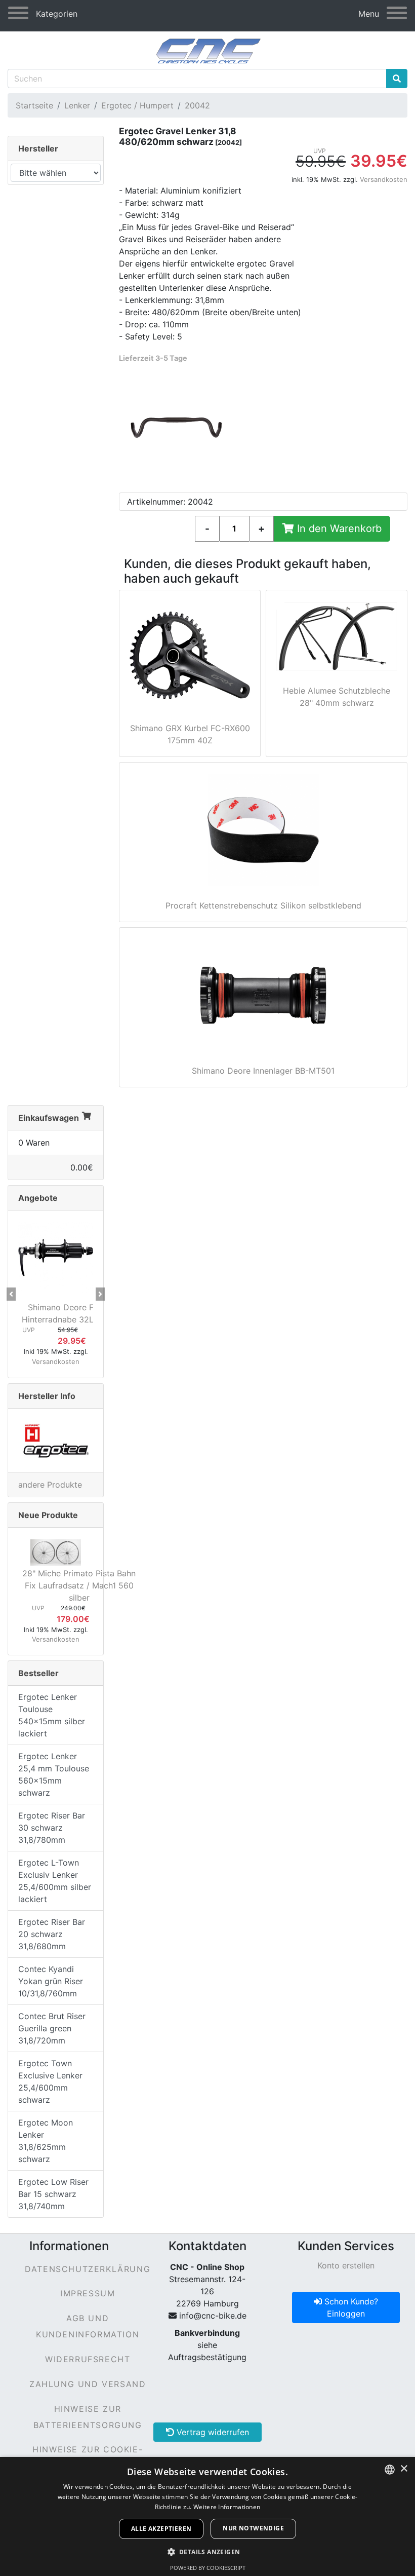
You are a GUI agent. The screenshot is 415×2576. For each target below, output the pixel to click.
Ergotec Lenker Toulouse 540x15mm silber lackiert (52, 1715)
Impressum (88, 2293)
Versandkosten (384, 179)
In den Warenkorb (338, 528)
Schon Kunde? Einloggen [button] (350, 2307)
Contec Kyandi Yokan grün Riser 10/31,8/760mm (51, 1981)
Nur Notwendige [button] (253, 2528)
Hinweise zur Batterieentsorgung (88, 2417)
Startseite (34, 105)
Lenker (77, 105)
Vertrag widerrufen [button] (212, 2432)
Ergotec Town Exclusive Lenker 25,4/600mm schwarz (50, 2081)
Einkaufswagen (49, 1118)
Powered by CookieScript (208, 2568)
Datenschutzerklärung (88, 2269)
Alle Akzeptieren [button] (161, 2529)
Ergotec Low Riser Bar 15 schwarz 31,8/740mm (53, 2194)
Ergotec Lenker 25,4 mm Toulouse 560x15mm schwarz (54, 1774)
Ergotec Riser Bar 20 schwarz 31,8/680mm (52, 1934)
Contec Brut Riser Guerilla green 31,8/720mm (52, 2028)
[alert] (207, 2516)
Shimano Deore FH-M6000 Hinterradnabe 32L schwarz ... (79, 1313)
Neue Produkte (48, 1515)
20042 (197, 105)
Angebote (38, 1198)
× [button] (404, 2469)
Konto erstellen (346, 2265)
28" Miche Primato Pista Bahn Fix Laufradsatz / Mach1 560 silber (79, 1585)
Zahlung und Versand (88, 2384)
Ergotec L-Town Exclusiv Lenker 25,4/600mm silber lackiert (55, 1881)
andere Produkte (50, 1485)
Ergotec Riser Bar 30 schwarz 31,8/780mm (52, 1828)
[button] (11, 1294)
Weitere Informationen (227, 2507)
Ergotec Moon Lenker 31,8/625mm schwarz (46, 2141)
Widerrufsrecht (88, 2359)
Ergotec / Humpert (137, 105)
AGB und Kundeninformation (88, 2326)
